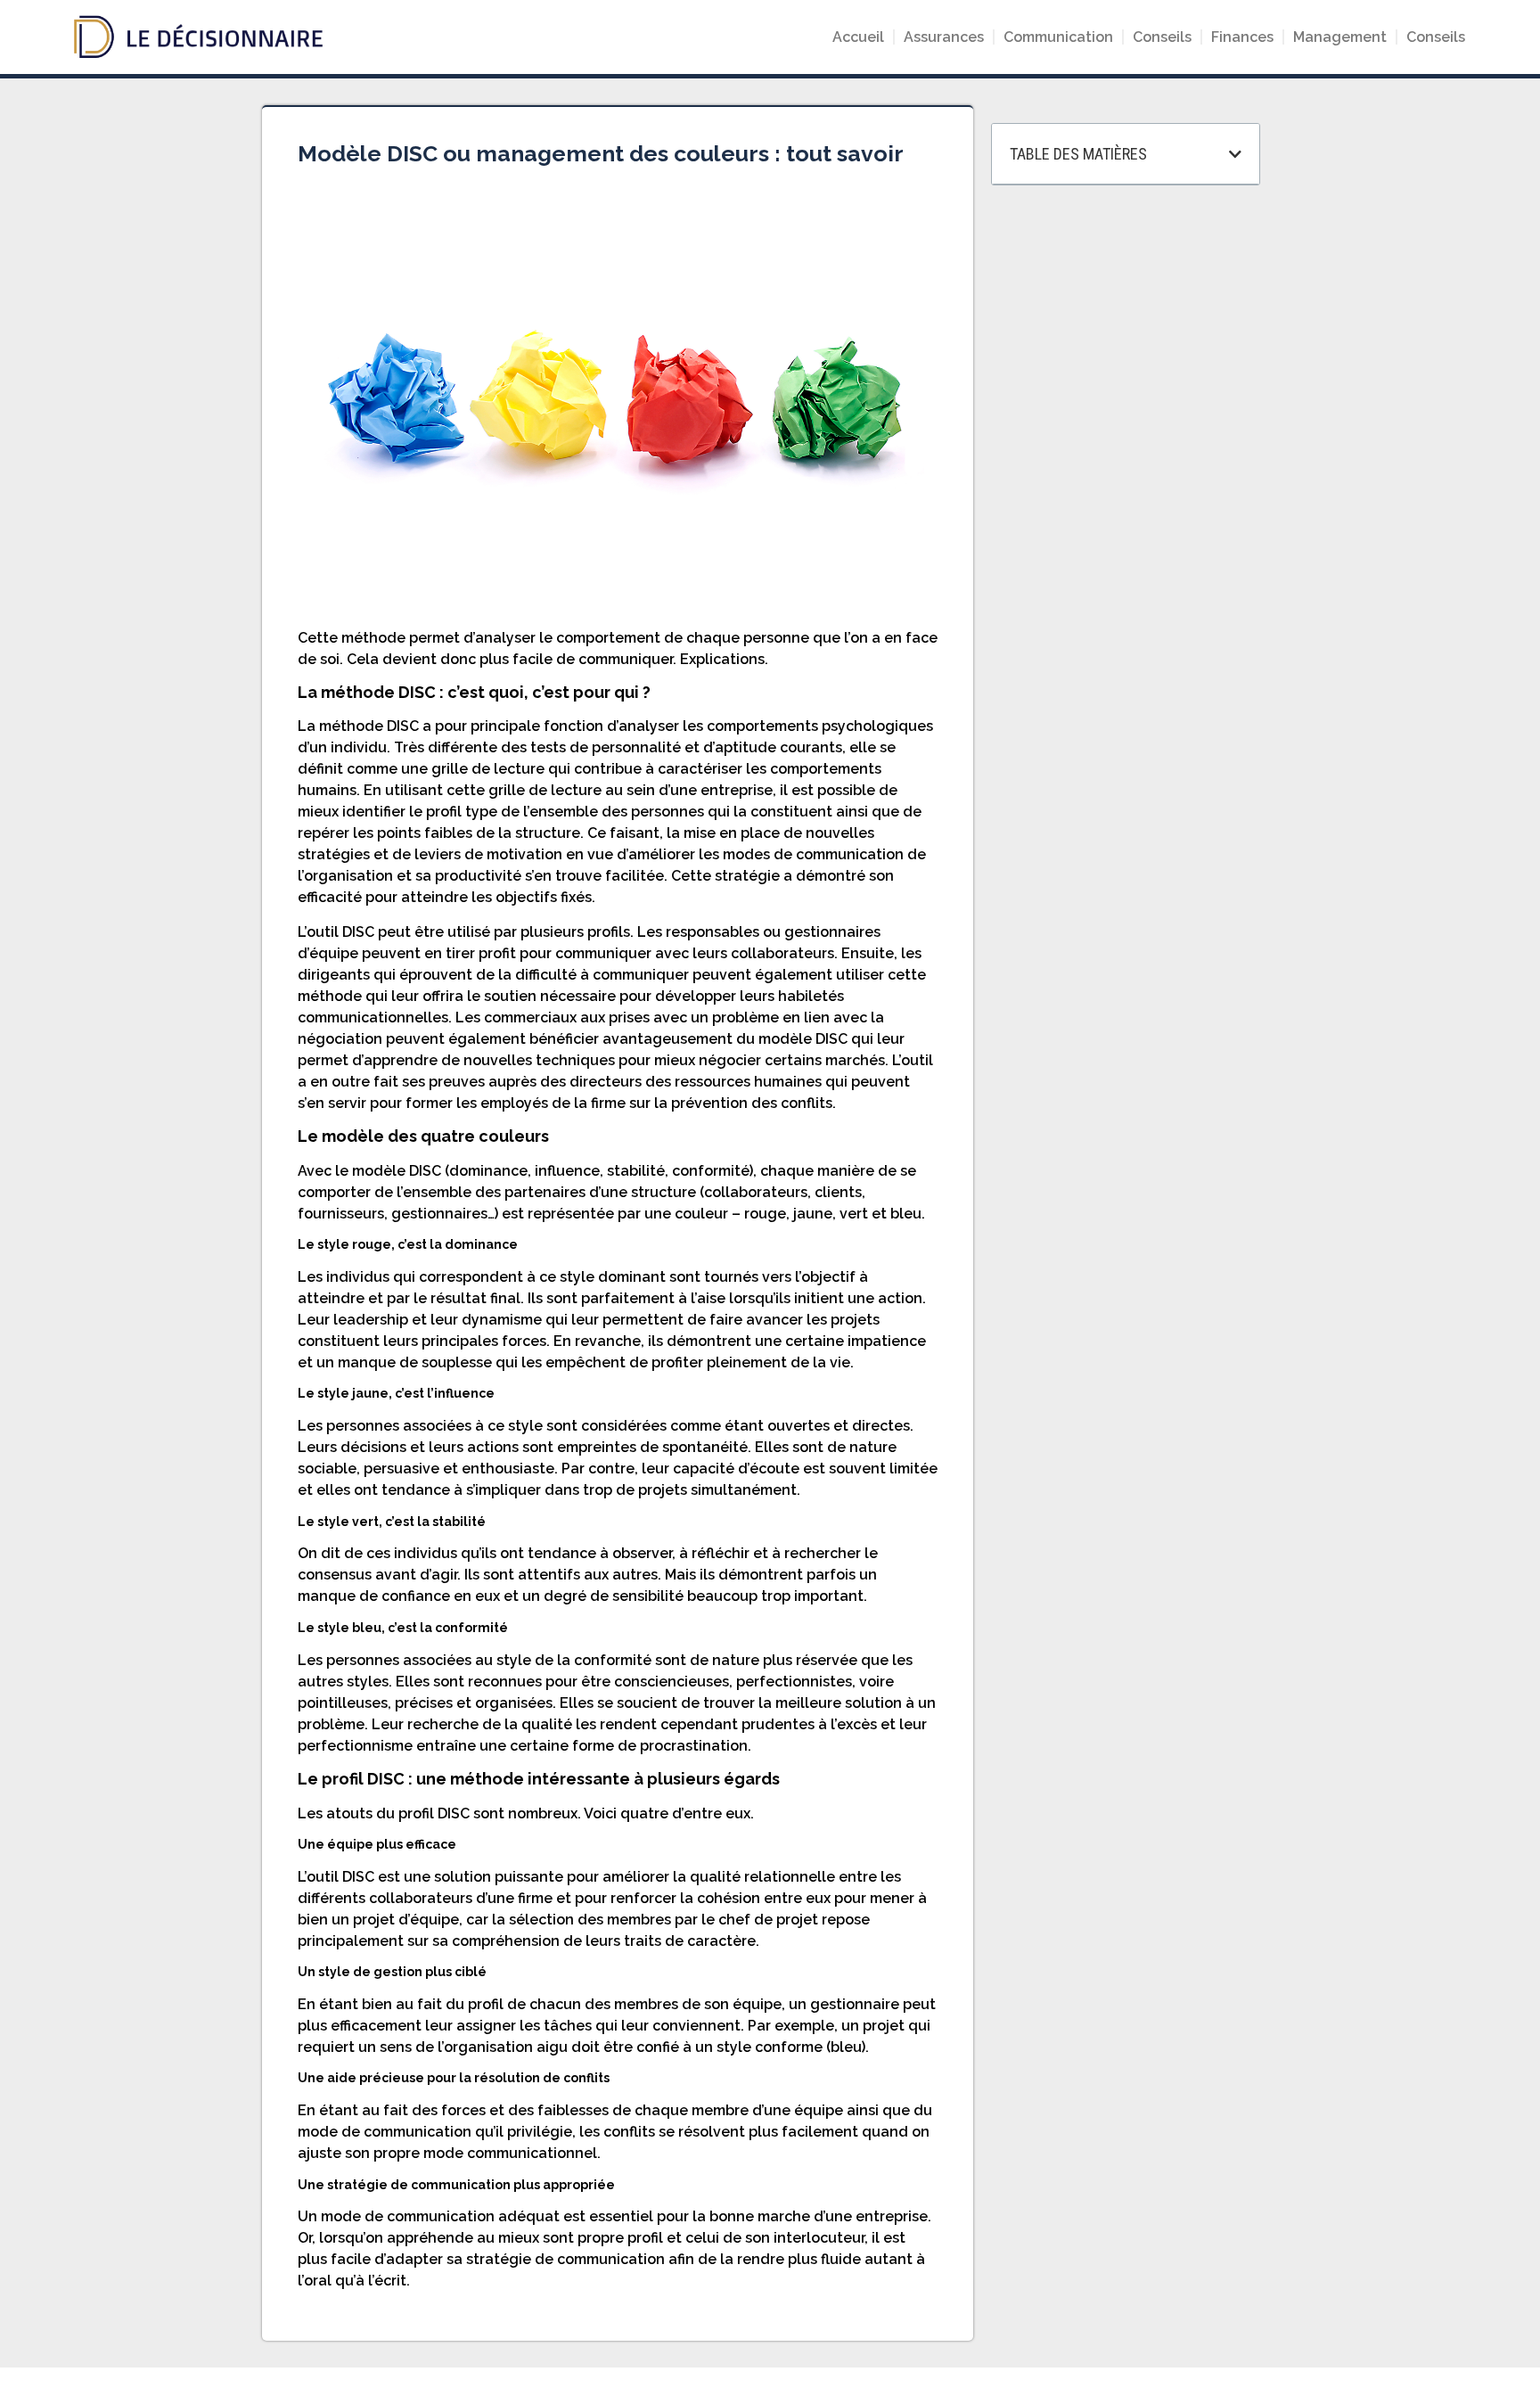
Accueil (858, 37)
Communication (1058, 37)
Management (1340, 37)
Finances (1242, 37)
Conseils (1162, 37)
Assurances (944, 37)
